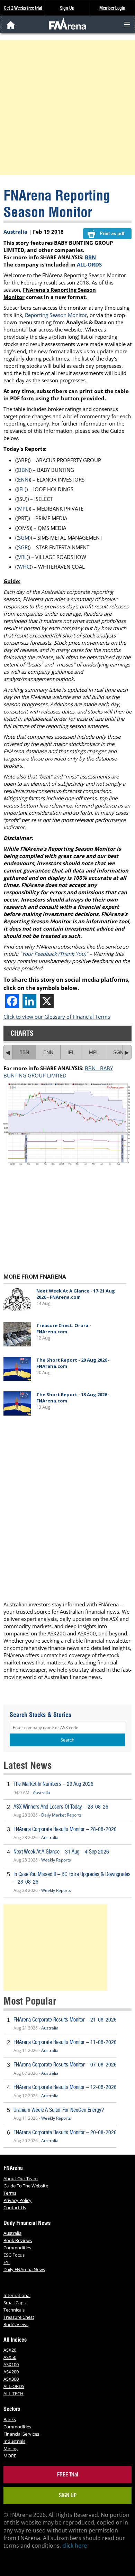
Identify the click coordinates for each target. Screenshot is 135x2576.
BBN (90, 257)
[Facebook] (12, 1001)
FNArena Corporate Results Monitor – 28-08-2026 (65, 1829)
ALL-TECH (13, 2393)
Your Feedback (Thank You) (54, 954)
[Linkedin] (29, 1001)
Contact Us (15, 2208)
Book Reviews (18, 2240)
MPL (23, 508)
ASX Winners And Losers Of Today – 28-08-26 (61, 1807)
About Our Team (21, 2178)
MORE (10, 2456)
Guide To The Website (26, 2186)
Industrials (14, 2441)
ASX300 (11, 2379)
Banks (10, 2419)
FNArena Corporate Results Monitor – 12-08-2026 (65, 2087)
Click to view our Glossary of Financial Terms (57, 1017)
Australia (15, 232)
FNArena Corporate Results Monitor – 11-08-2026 (65, 2042)
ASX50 (10, 2357)
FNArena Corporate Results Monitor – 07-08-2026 (65, 2065)
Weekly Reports (56, 1860)
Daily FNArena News (24, 2269)
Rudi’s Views (16, 2324)
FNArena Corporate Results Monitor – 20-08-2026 (65, 2132)
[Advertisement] (67, 108)
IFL (21, 489)
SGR (23, 547)
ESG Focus (14, 2255)
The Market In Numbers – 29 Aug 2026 (53, 1784)
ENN (23, 479)
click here (75, 2546)
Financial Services (21, 2434)
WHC (24, 567)
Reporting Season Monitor (56, 315)
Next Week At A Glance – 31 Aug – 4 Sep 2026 (61, 1852)
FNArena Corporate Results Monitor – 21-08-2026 (65, 2020)
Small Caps (15, 2303)
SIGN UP (68, 2495)
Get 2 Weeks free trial (23, 8)
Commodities (17, 2248)
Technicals (14, 2310)
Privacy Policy (17, 2200)
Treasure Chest (19, 2317)
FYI (7, 2262)
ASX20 (10, 2350)
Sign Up (67, 8)
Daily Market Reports (61, 1815)
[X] (47, 1001)
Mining (11, 2448)
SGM (24, 538)
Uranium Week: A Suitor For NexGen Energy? (59, 2110)
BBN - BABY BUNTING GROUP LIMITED (58, 1072)
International (17, 2295)
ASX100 (11, 2364)
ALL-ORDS (89, 264)
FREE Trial (68, 2475)
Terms (10, 2193)
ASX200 (11, 2372)
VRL (22, 557)
